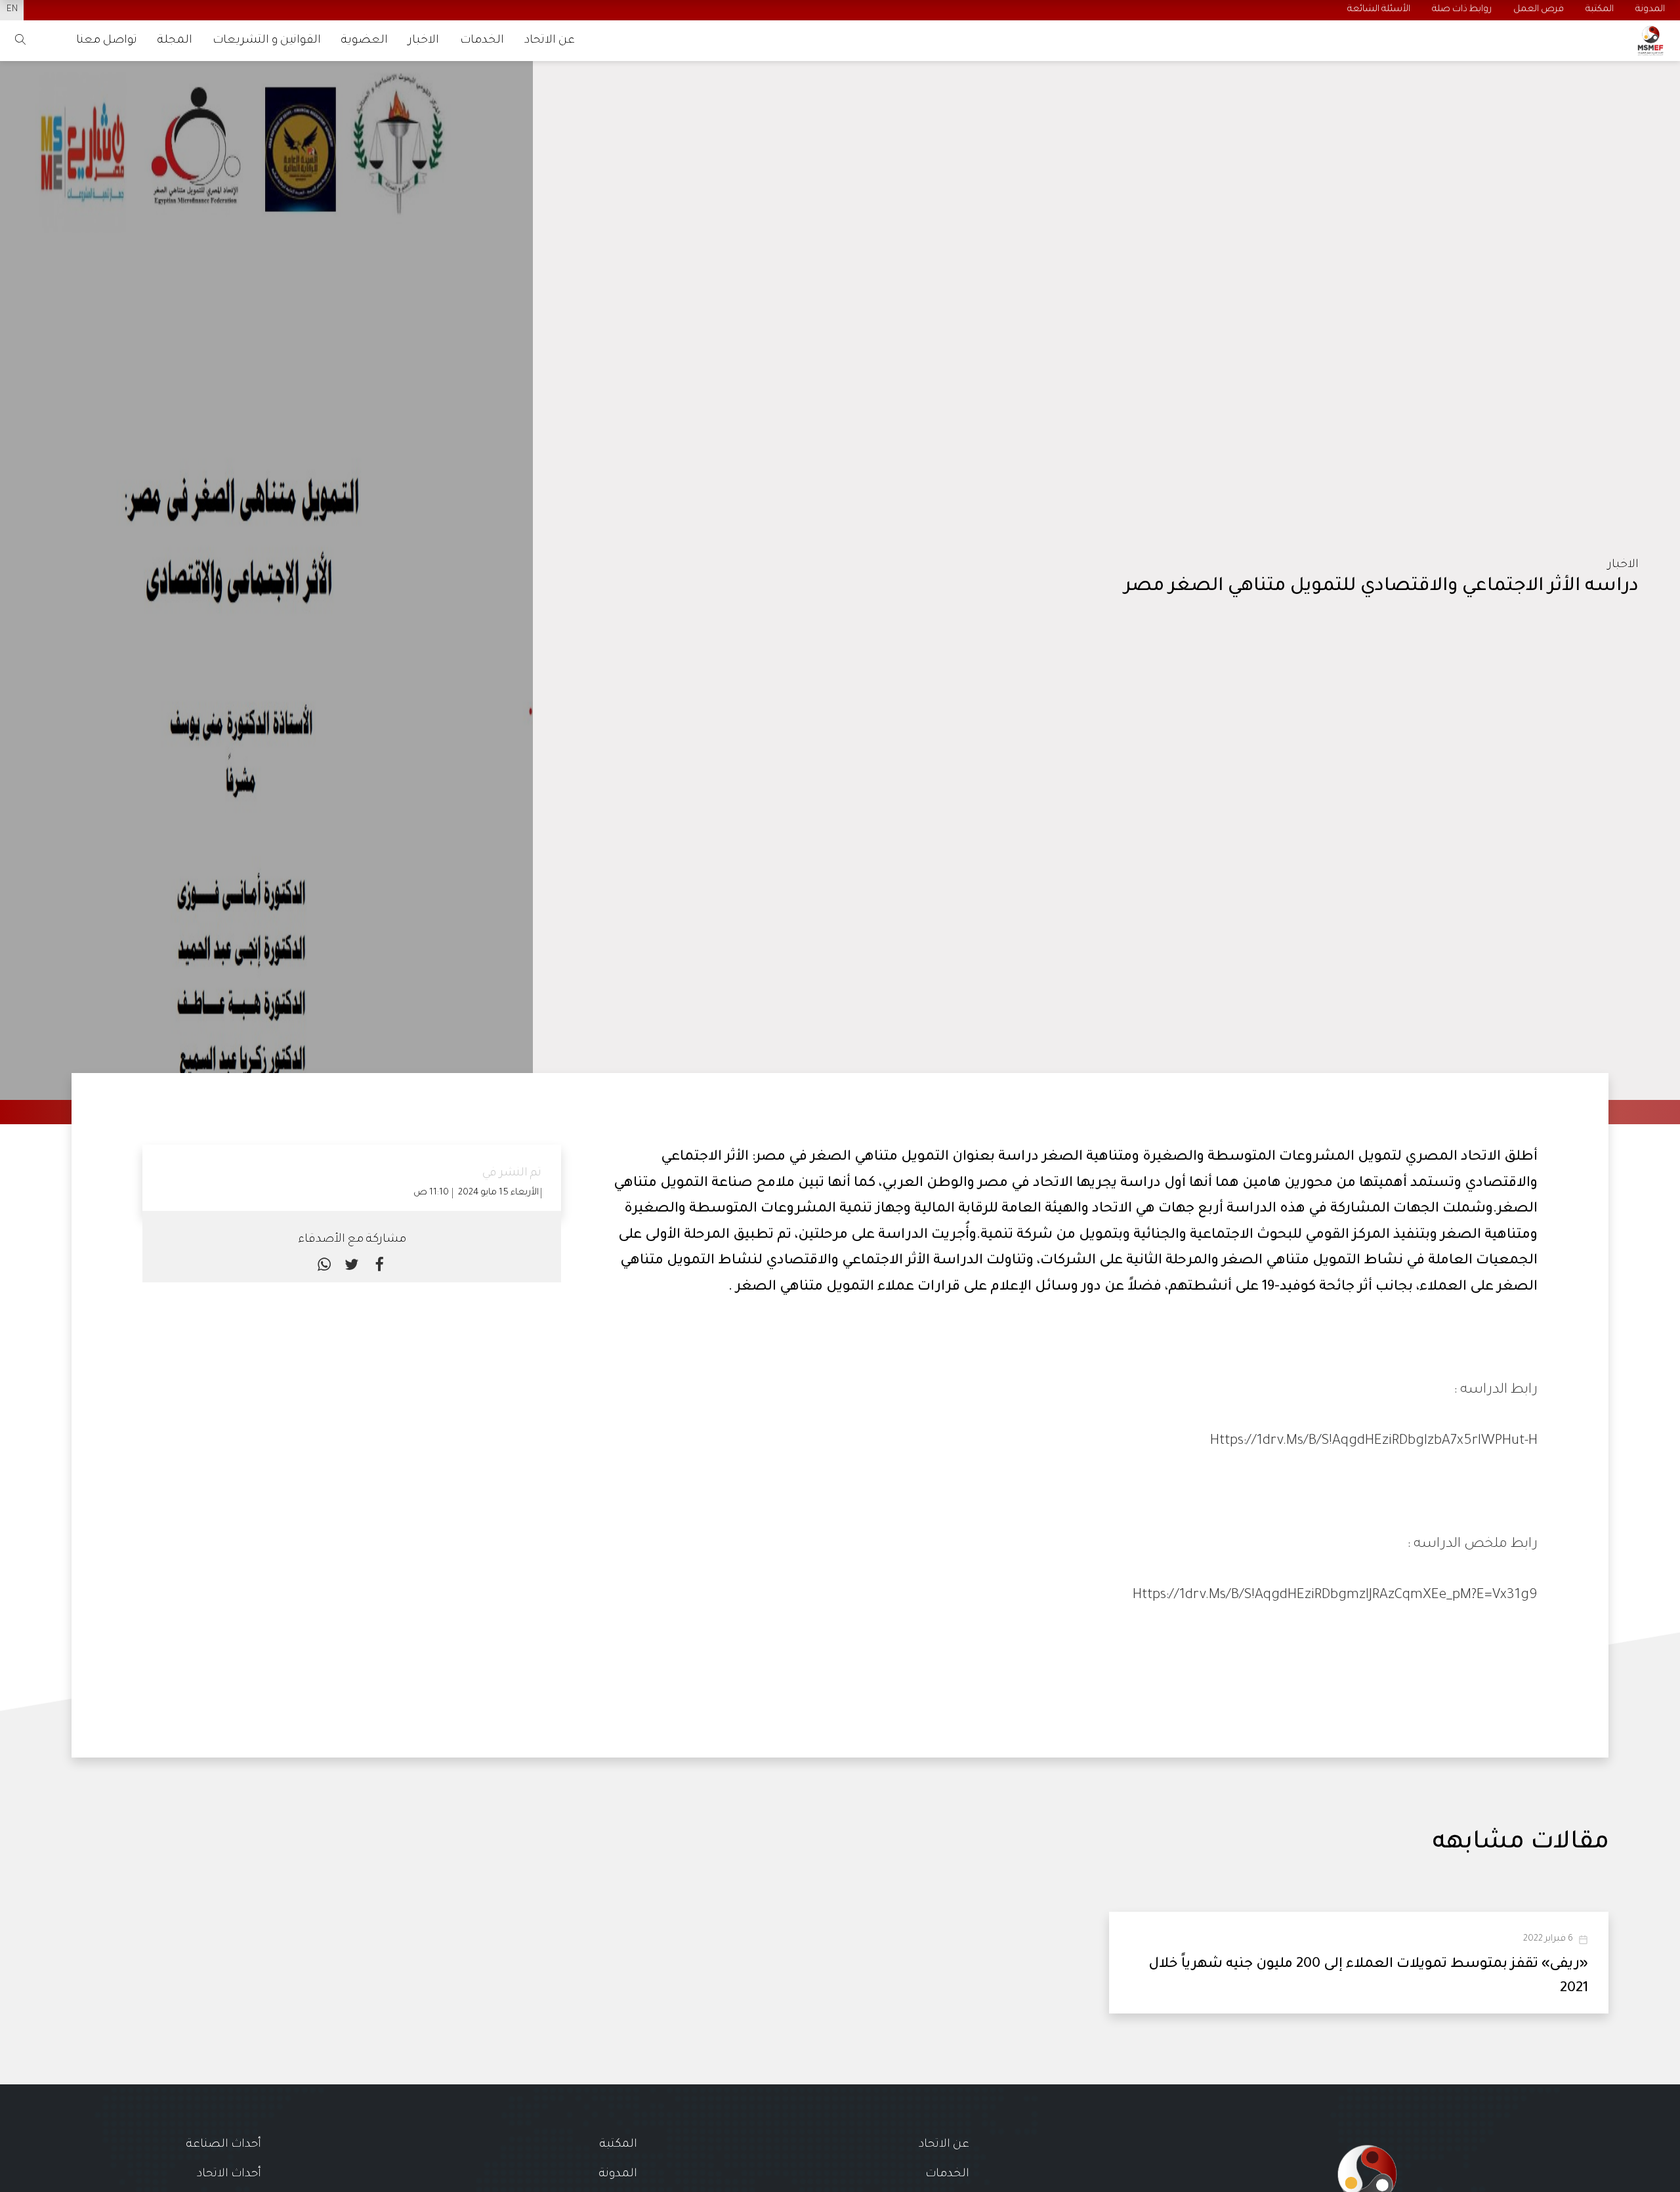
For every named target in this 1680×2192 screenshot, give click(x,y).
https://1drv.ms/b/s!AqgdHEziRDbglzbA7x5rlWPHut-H (1374, 1442)
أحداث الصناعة (224, 2145)
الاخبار (424, 41)
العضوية (365, 41)
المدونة (618, 2174)
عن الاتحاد (550, 41)
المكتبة (619, 2145)
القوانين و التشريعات (267, 41)
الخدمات (482, 41)
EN (12, 10)
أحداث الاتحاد (229, 2174)
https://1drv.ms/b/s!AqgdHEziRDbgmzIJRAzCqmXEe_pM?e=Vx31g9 (1335, 1596)
